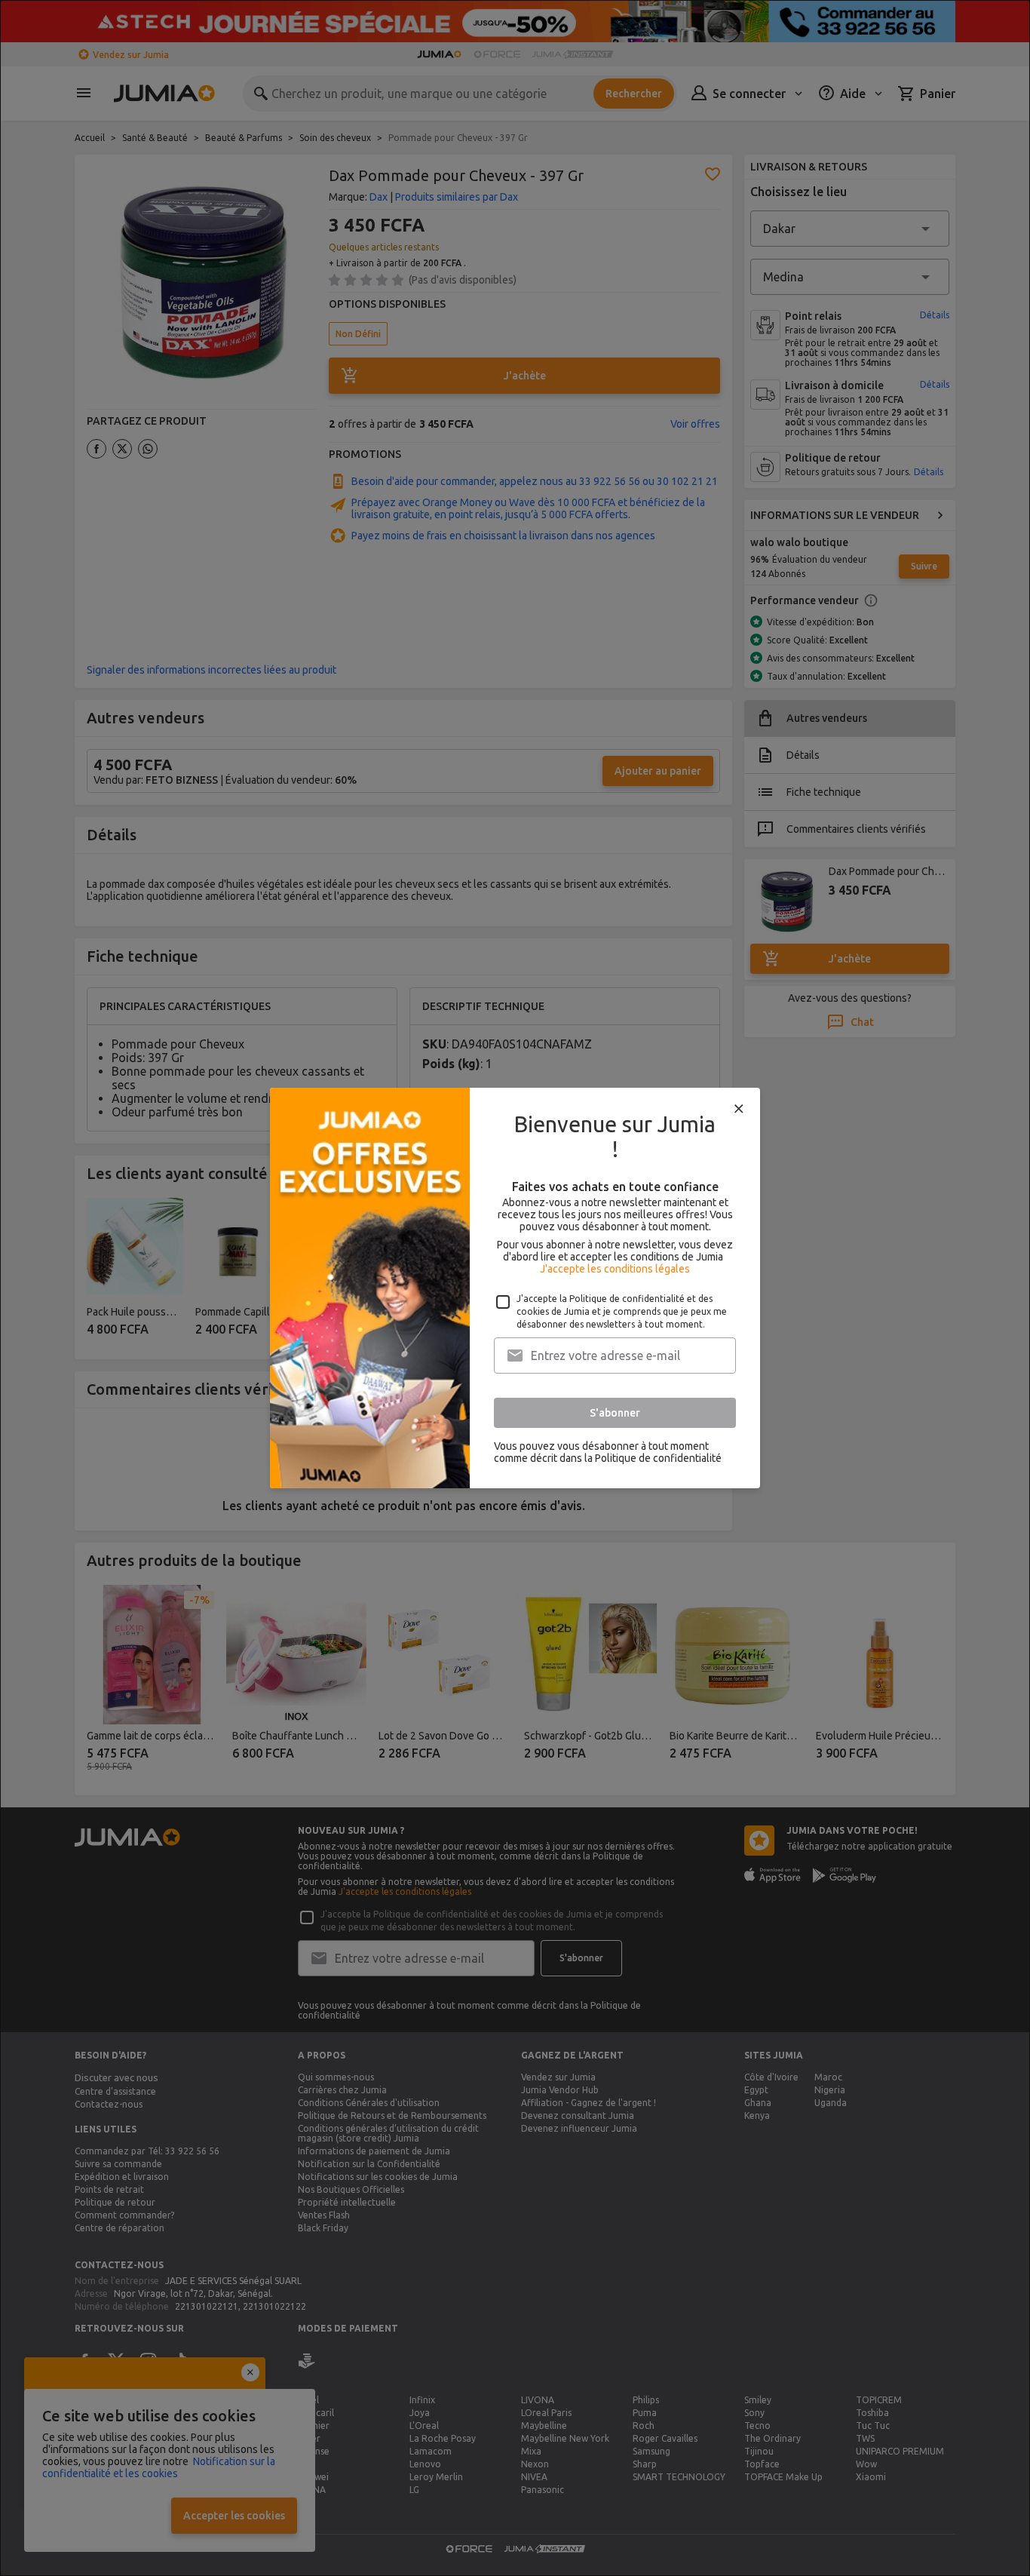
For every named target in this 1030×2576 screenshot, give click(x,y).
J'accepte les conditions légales (615, 1269)
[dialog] (515, 1288)
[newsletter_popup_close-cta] (739, 1109)
